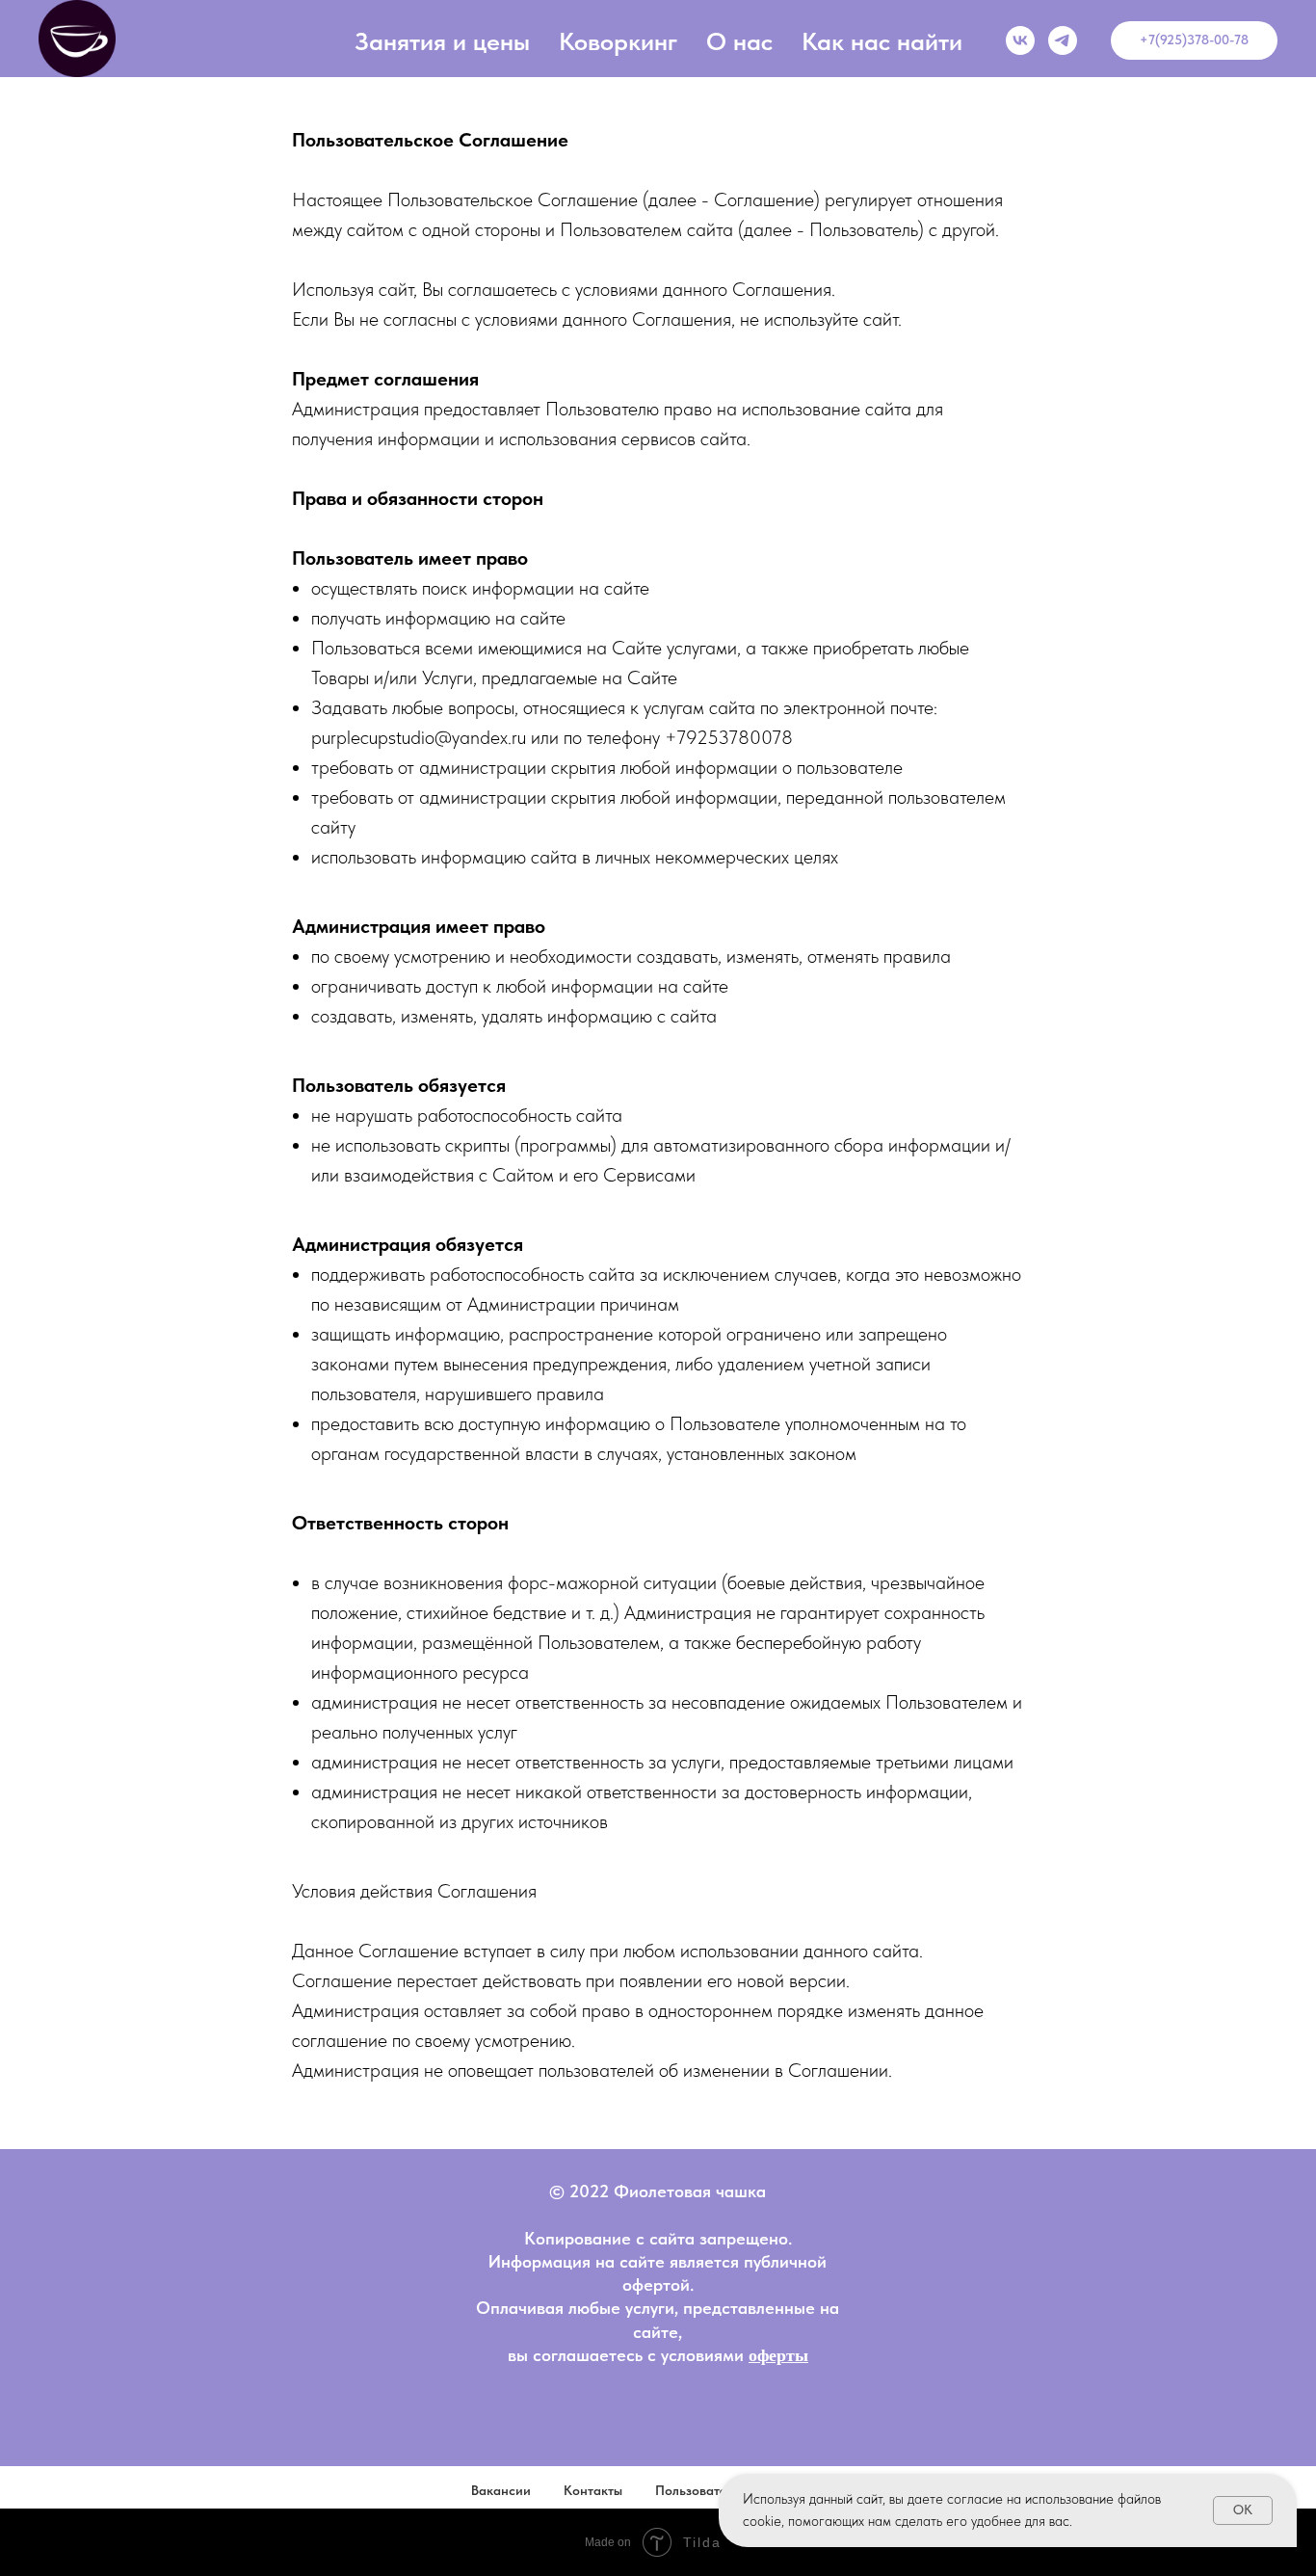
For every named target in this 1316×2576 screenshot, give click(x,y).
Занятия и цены (442, 41)
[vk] (1020, 40)
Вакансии (501, 2490)
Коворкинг (618, 41)
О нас (739, 41)
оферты (778, 2355)
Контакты (593, 2490)
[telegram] (1063, 40)
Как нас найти (882, 41)
